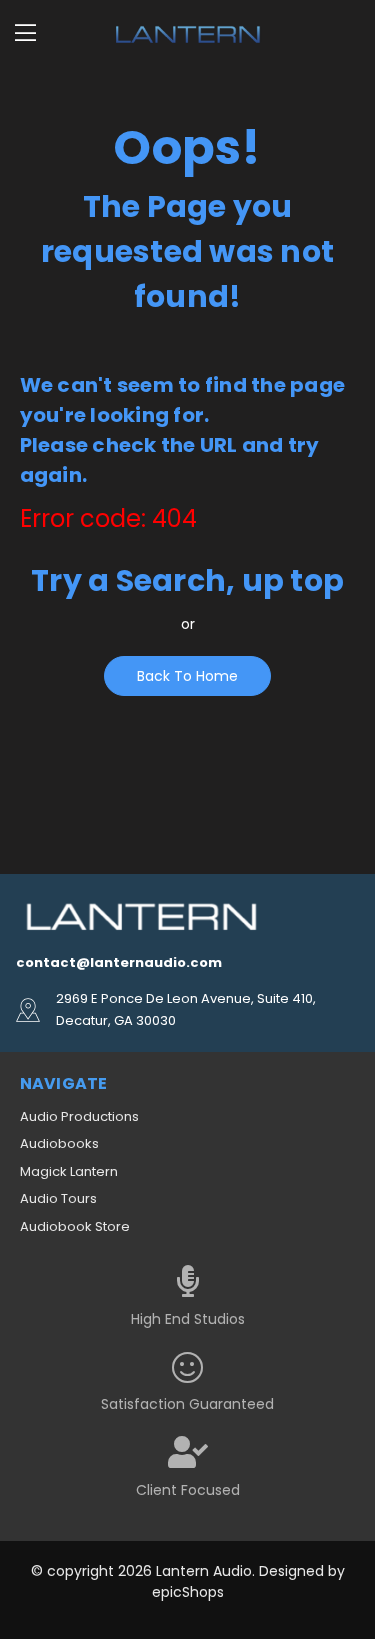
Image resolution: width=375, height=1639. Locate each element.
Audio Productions (79, 1116)
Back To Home (187, 676)
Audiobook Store (75, 1226)
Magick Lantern (69, 1171)
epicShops (188, 1592)
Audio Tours (58, 1198)
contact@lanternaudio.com (119, 962)
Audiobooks (59, 1143)
